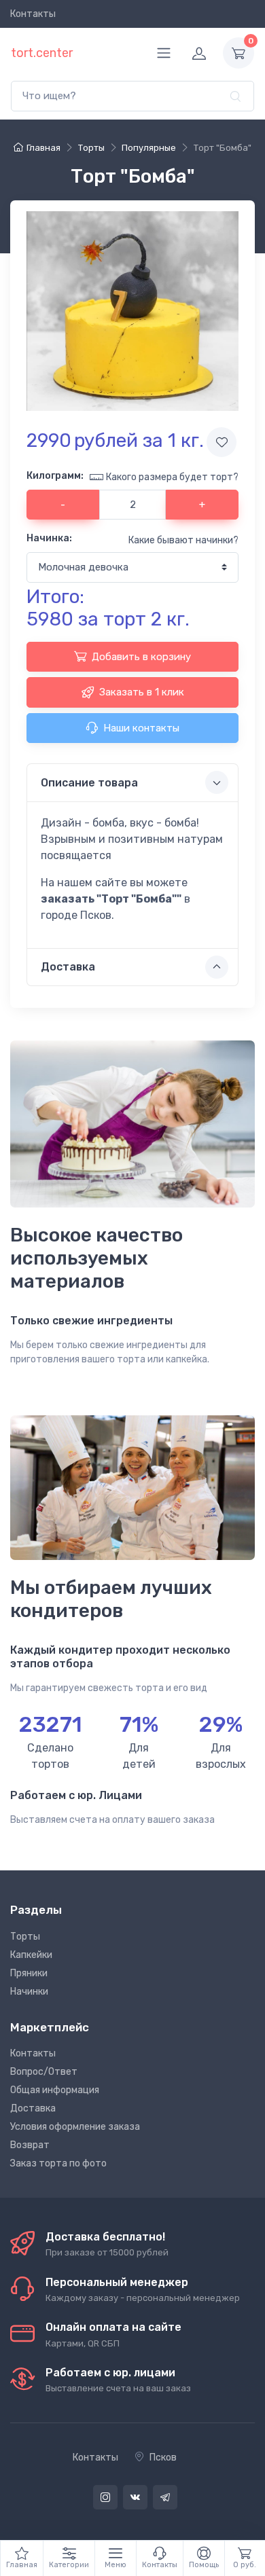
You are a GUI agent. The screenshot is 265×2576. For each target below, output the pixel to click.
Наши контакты (141, 728)
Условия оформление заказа (75, 2127)
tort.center (42, 53)
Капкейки (31, 1955)
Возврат (30, 2145)
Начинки (29, 1992)
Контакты (33, 14)
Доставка (33, 2108)
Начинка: (49, 538)
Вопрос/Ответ (44, 2072)
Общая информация (55, 2090)
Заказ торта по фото (58, 2163)
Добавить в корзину (141, 657)
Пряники (29, 1973)
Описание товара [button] (89, 783)
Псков (163, 2457)
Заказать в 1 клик (142, 692)
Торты (25, 1937)
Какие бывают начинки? (183, 540)
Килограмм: (55, 476)
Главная (43, 148)
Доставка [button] (68, 967)
